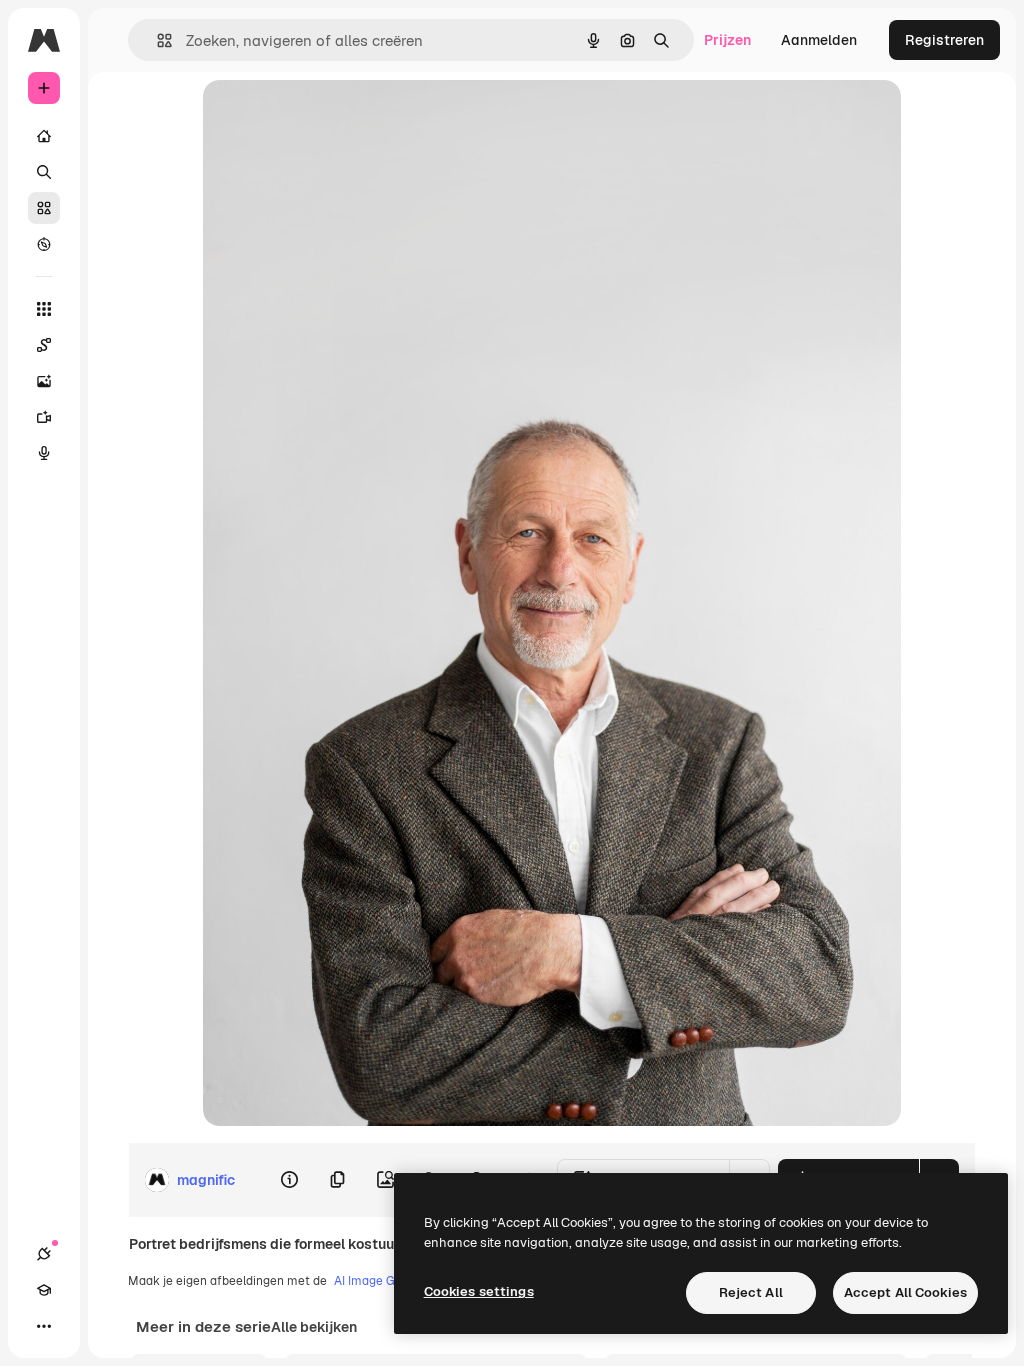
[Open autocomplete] (156, 40)
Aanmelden (819, 40)
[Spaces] (44, 345)
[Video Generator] (44, 417)
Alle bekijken (314, 1327)
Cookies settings (479, 1291)
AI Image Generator (389, 1281)
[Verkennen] (44, 244)
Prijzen (727, 40)
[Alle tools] (44, 309)
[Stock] (44, 208)
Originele (334, 117)
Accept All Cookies (905, 1292)
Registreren (944, 40)
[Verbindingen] (44, 1254)
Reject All (751, 1292)
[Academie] (44, 1290)
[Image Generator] (44, 381)
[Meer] (44, 1326)
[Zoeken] (44, 172)
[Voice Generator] (44, 453)
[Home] (44, 136)
